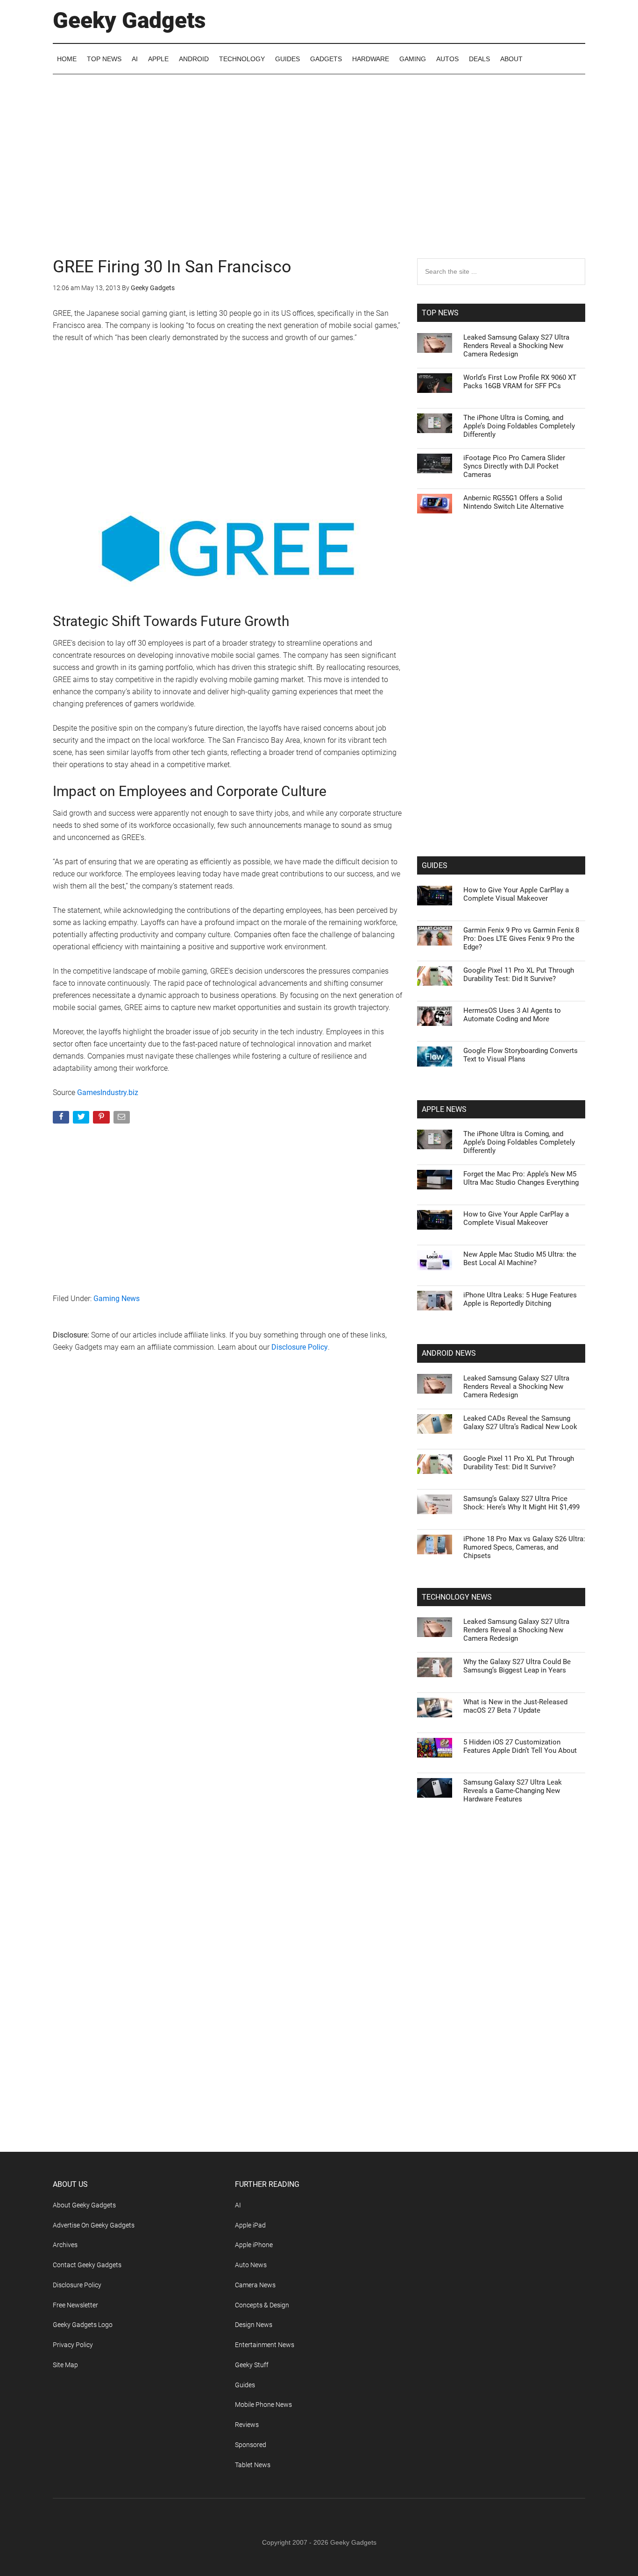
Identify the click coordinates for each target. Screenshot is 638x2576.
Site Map (65, 2365)
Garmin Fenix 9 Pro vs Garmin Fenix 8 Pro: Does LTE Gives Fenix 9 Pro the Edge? (521, 939)
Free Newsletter (75, 2305)
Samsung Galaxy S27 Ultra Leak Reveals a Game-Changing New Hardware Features (513, 1791)
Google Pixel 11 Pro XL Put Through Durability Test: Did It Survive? (519, 975)
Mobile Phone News (263, 2405)
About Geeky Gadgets (84, 2205)
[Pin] (102, 1119)
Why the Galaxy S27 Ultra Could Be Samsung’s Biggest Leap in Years (517, 1666)
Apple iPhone (254, 2245)
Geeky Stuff (252, 2365)
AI (238, 2205)
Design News (254, 2325)
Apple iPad (250, 2225)
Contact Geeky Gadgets (87, 2265)
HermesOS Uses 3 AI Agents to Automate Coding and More (512, 1015)
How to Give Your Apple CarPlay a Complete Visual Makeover (516, 894)
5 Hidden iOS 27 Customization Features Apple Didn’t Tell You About (520, 1746)
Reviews (247, 2425)
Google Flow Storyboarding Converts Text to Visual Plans (521, 1055)
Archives (65, 2245)
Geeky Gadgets (129, 20)
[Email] (123, 1119)
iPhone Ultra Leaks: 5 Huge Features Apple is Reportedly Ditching (520, 1299)
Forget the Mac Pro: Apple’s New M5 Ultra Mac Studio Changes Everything (521, 1178)
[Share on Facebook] (62, 1119)
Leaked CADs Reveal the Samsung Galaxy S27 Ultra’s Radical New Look (520, 1423)
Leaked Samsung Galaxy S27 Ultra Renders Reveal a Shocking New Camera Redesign (516, 346)
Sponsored (251, 2445)
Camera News (255, 2285)
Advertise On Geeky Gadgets (94, 2225)
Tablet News (253, 2465)
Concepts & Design (262, 2305)
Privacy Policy (73, 2345)
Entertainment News (265, 2345)
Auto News (251, 2265)
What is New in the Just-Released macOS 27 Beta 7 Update (515, 1706)
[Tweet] (82, 1119)
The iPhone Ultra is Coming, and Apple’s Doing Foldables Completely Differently (519, 426)
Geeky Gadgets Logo (83, 2325)
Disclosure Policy (300, 1347)
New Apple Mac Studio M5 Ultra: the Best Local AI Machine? (520, 1259)
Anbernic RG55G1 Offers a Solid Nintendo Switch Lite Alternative (514, 502)
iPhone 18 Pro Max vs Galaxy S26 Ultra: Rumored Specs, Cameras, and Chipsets (524, 1547)
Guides (245, 2385)
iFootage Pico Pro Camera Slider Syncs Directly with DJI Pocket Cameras (514, 466)
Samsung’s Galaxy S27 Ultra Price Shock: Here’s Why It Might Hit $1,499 (521, 1503)
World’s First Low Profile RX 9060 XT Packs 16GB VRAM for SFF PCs (520, 382)
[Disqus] (228, 1510)
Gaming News (117, 1299)
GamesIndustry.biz (108, 1092)
